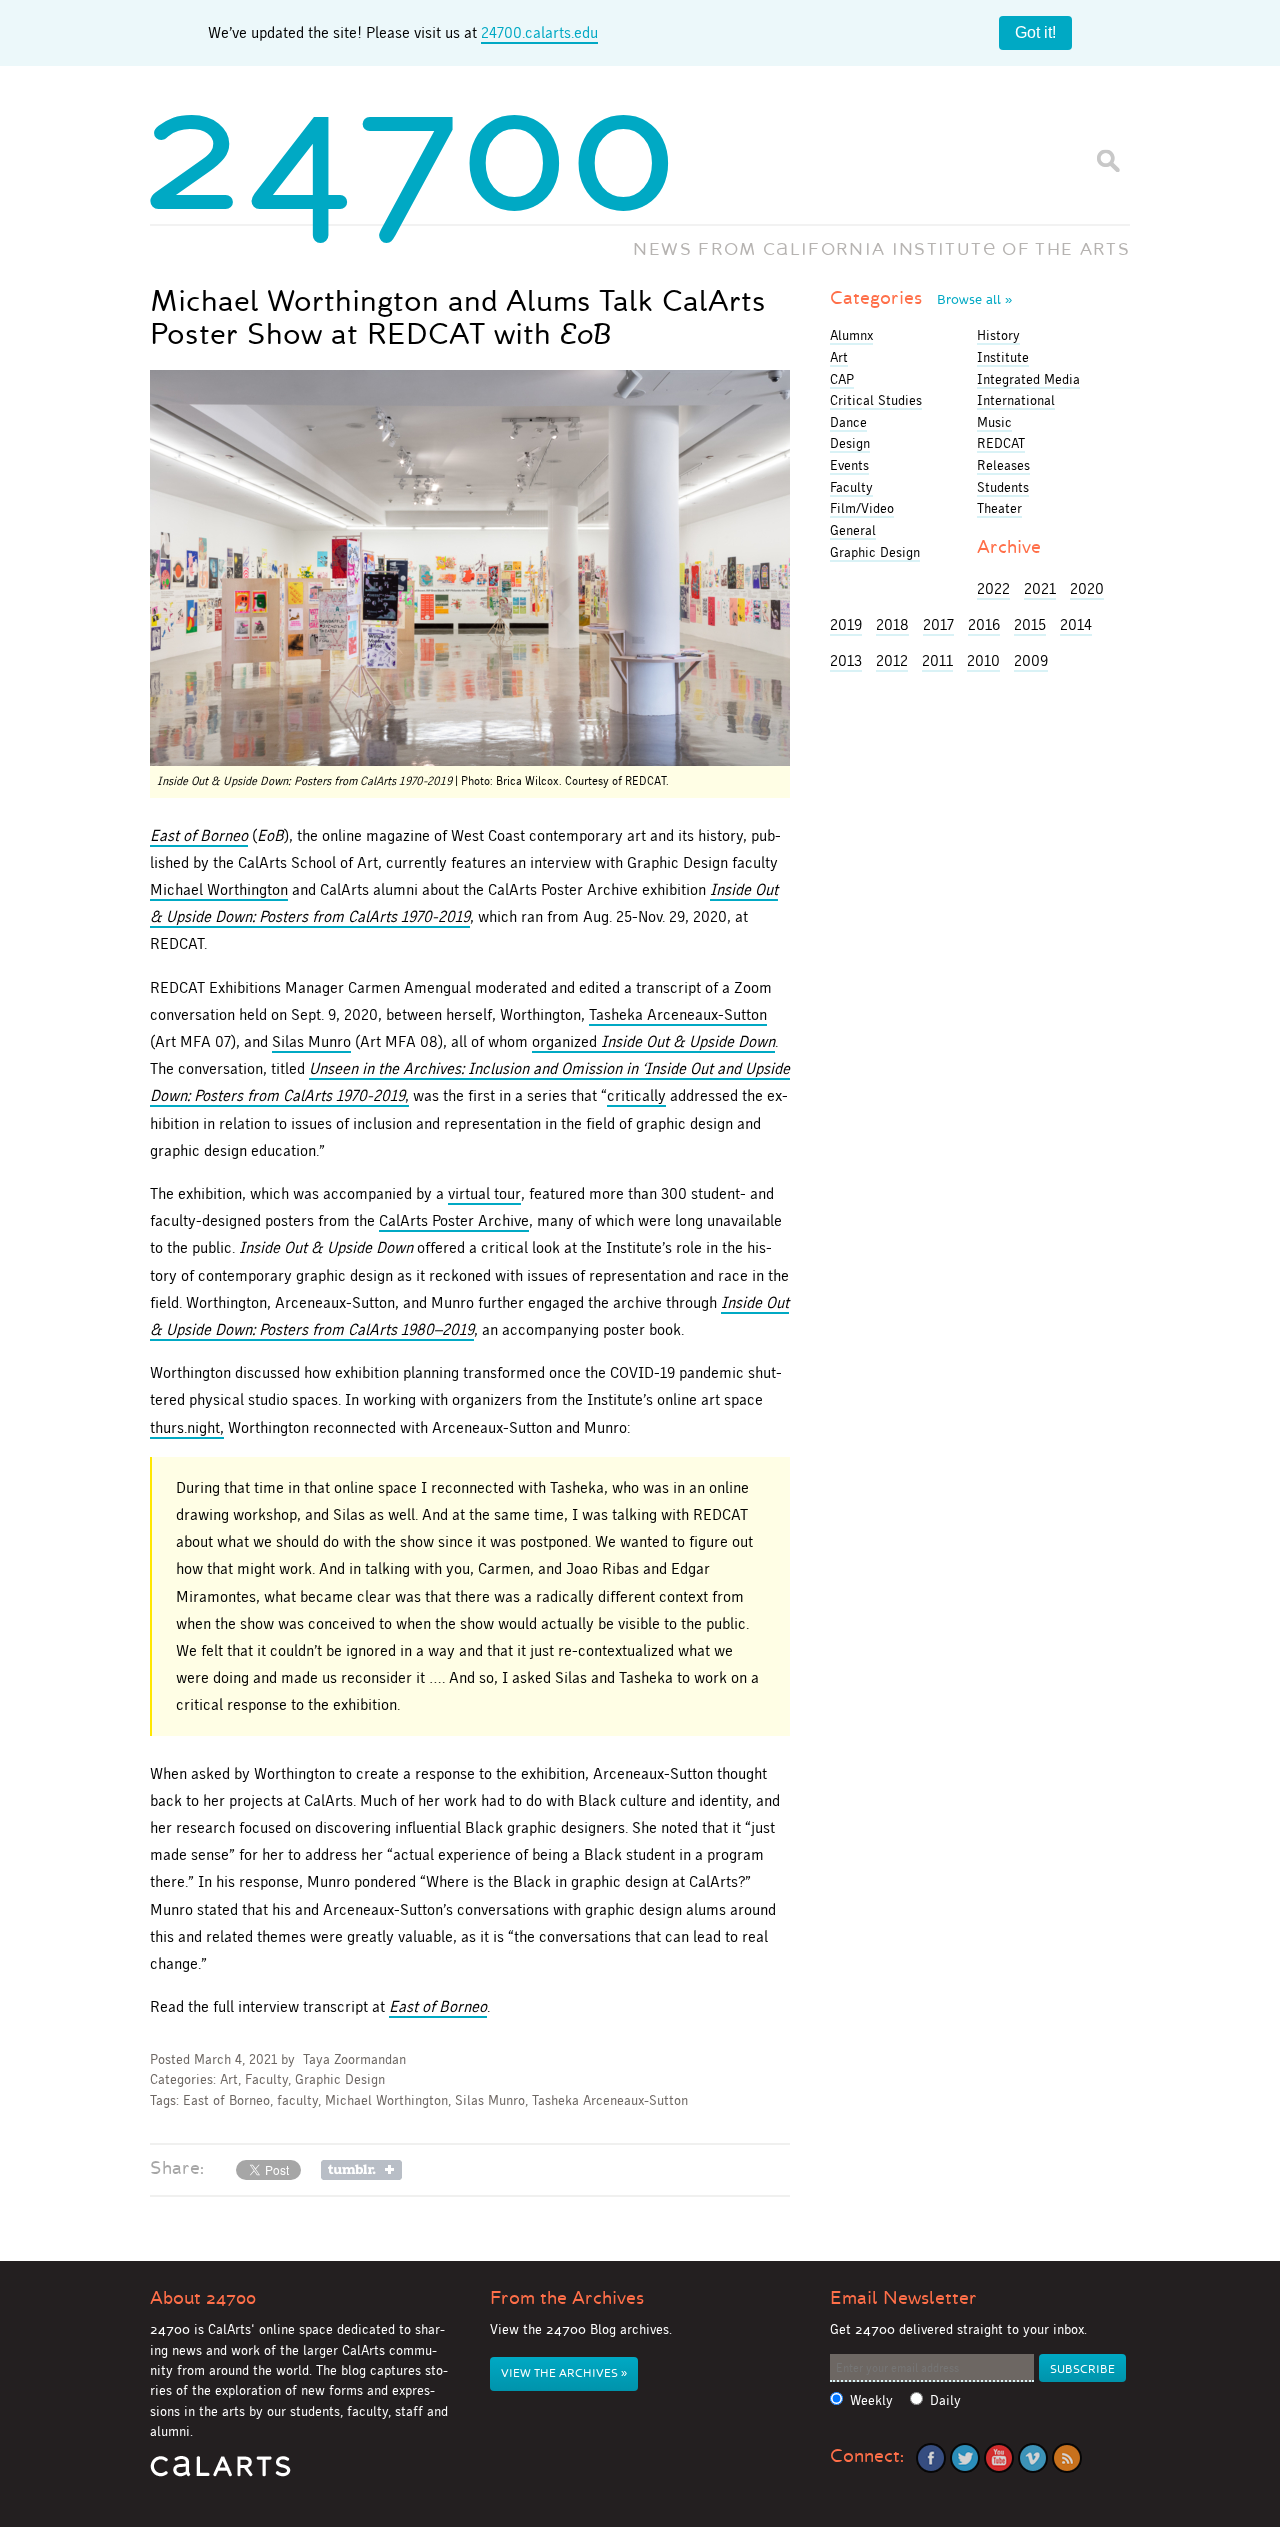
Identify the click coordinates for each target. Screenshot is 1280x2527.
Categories (921, 298)
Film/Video (862, 508)
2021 (1040, 588)
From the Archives (567, 2298)
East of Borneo (226, 2100)
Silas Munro (311, 1041)
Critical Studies (876, 400)
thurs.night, (187, 1427)
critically (636, 1095)
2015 (1030, 624)
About (203, 2298)
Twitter (965, 2458)
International (1016, 400)
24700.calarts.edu (539, 32)
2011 (937, 660)
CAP (842, 379)
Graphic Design (340, 2079)
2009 (1031, 660)
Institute (1003, 357)
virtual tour (484, 1193)
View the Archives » (564, 2373)
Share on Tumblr (361, 2170)
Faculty (266, 2079)
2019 (846, 624)
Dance (848, 422)
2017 (938, 624)
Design (850, 443)
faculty (297, 2100)
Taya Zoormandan (354, 2059)
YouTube (999, 2458)
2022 (993, 588)
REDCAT (1001, 443)
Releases (1003, 465)
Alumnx (851, 335)
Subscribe (1082, 2369)
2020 (1087, 588)
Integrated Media (1028, 379)
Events (849, 465)
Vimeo (1033, 2458)
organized (653, 1041)
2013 (846, 660)
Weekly (871, 2400)
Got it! (1035, 32)
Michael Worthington (219, 889)
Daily (945, 2400)
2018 (892, 624)
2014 (1076, 624)
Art (229, 2079)
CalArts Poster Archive (454, 1220)
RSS (1067, 2458)
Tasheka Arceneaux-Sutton (678, 1014)
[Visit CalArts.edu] (220, 2473)
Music (994, 422)
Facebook (931, 2458)
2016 (984, 624)
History (998, 335)
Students (1003, 487)
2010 (983, 660)
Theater (999, 508)
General (853, 530)
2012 (892, 660)
